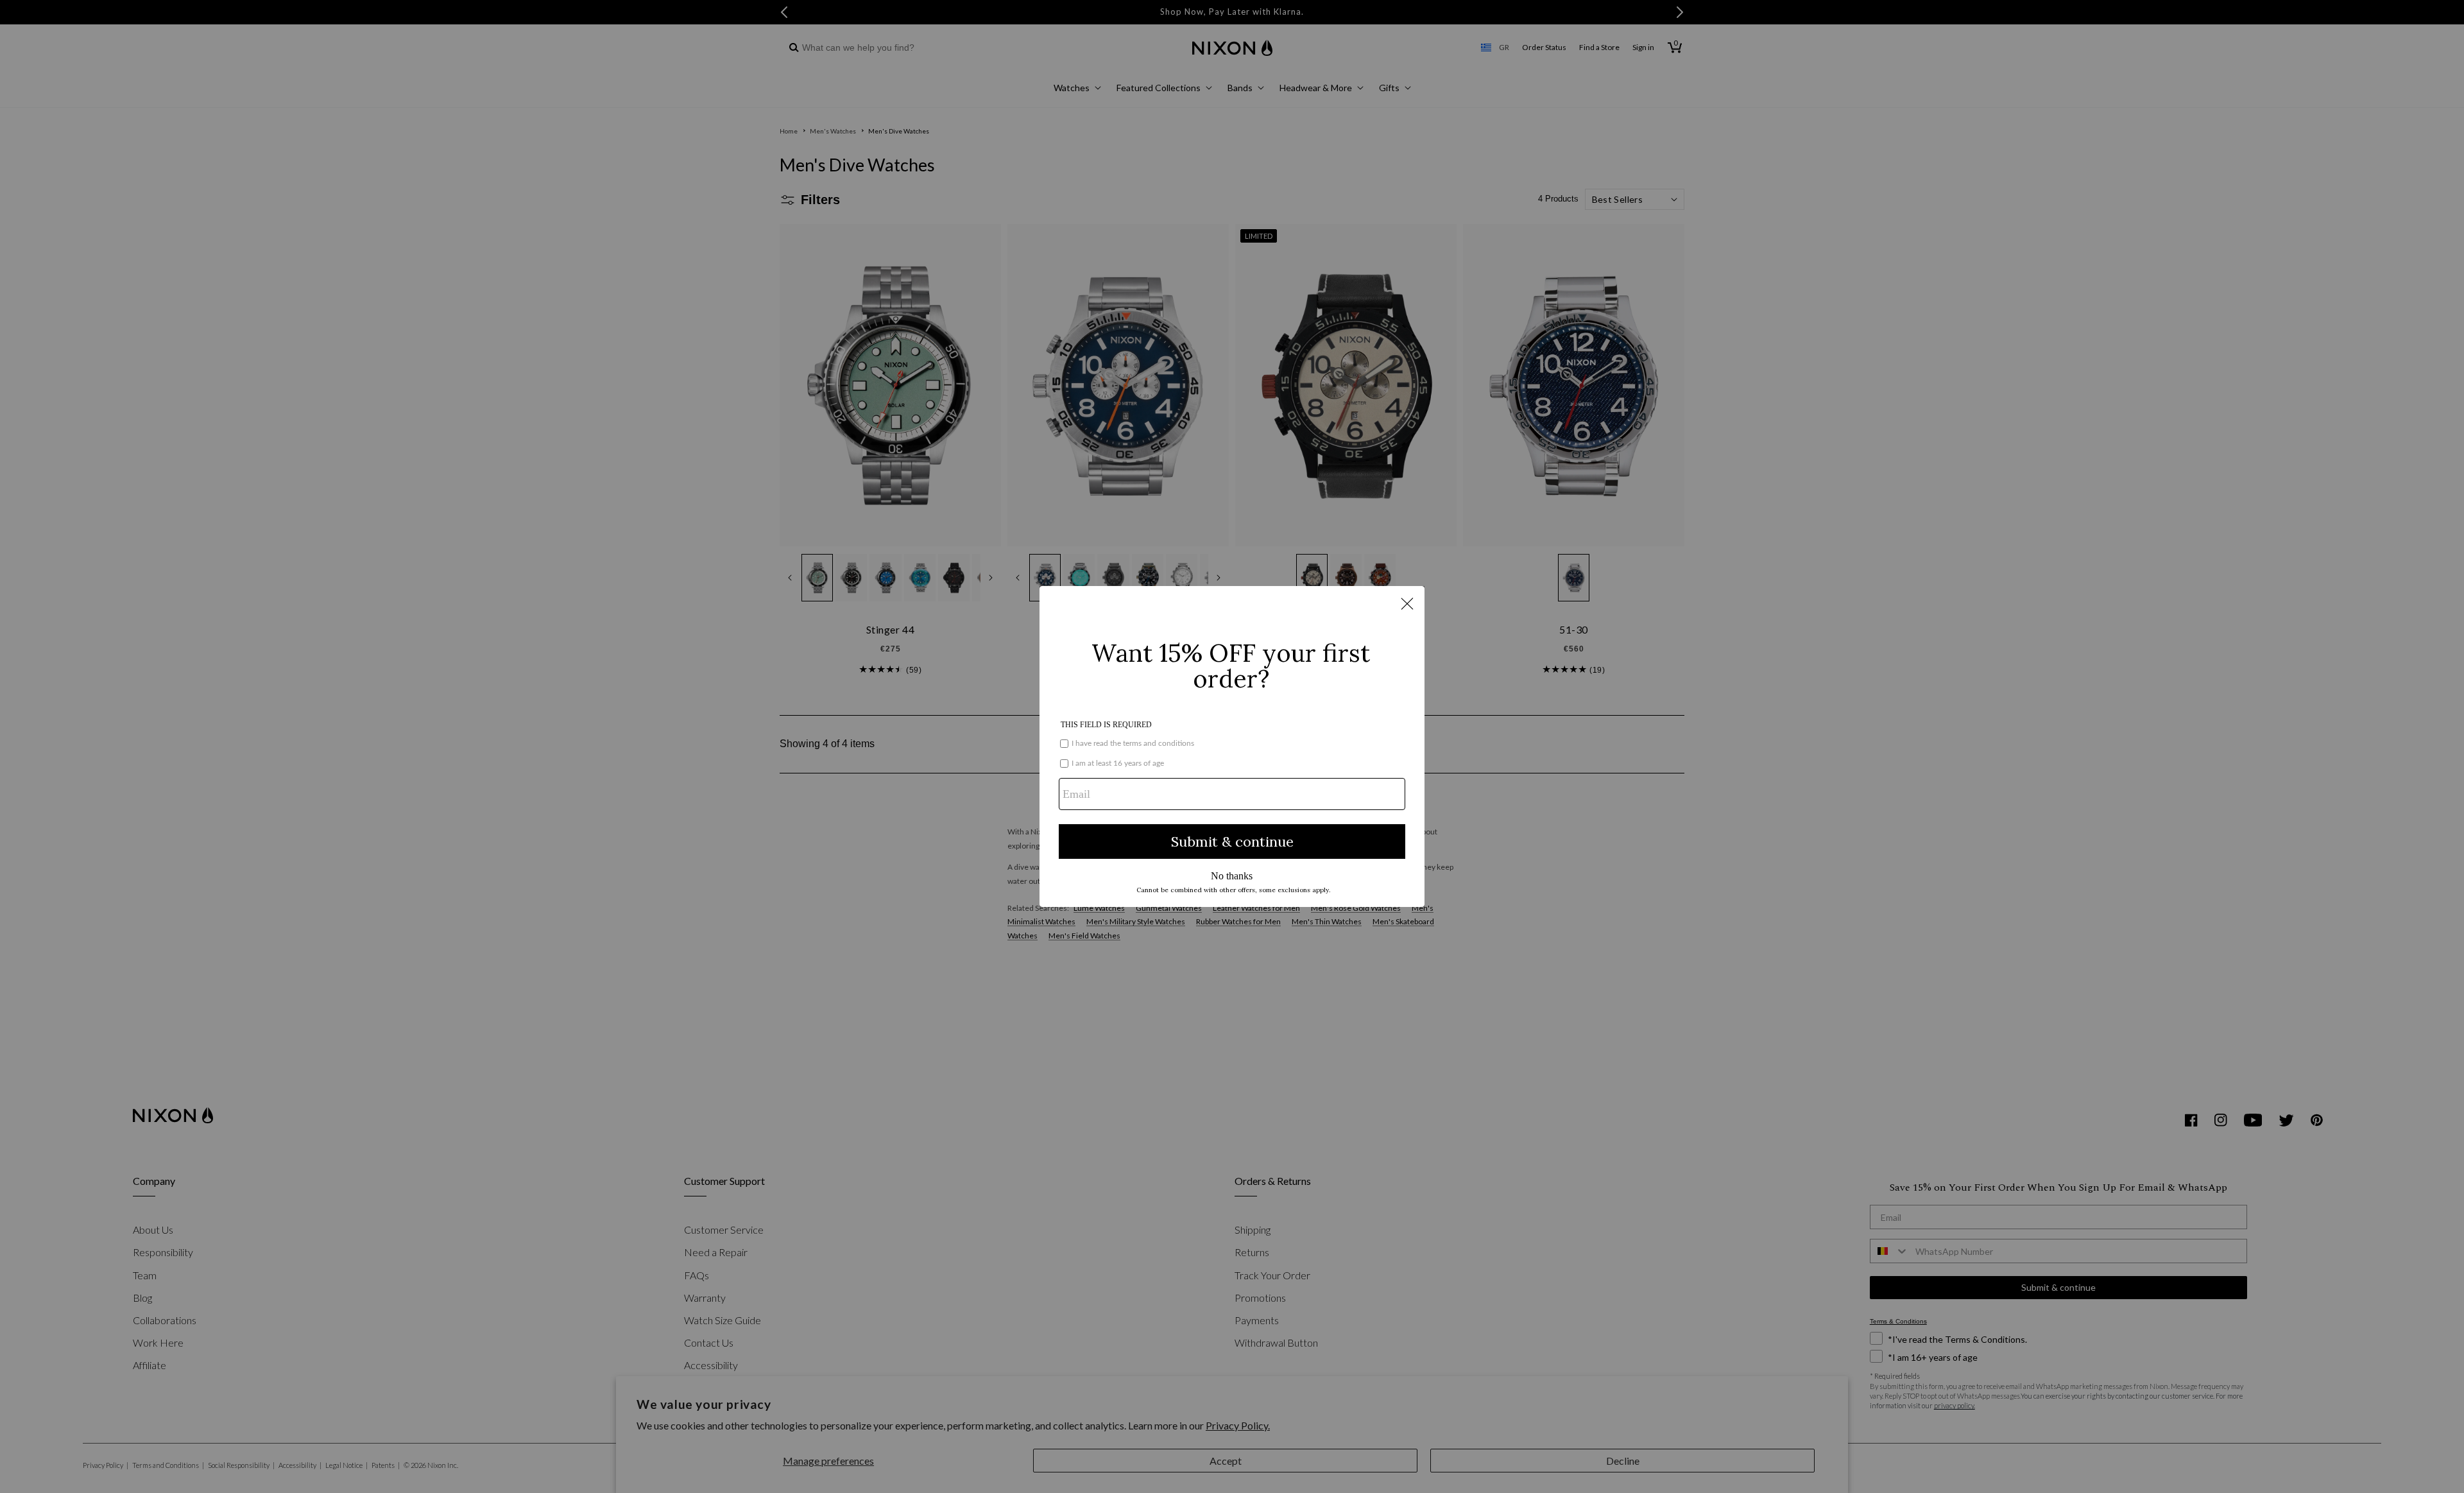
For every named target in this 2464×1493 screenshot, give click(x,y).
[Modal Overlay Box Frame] (1232, 747)
